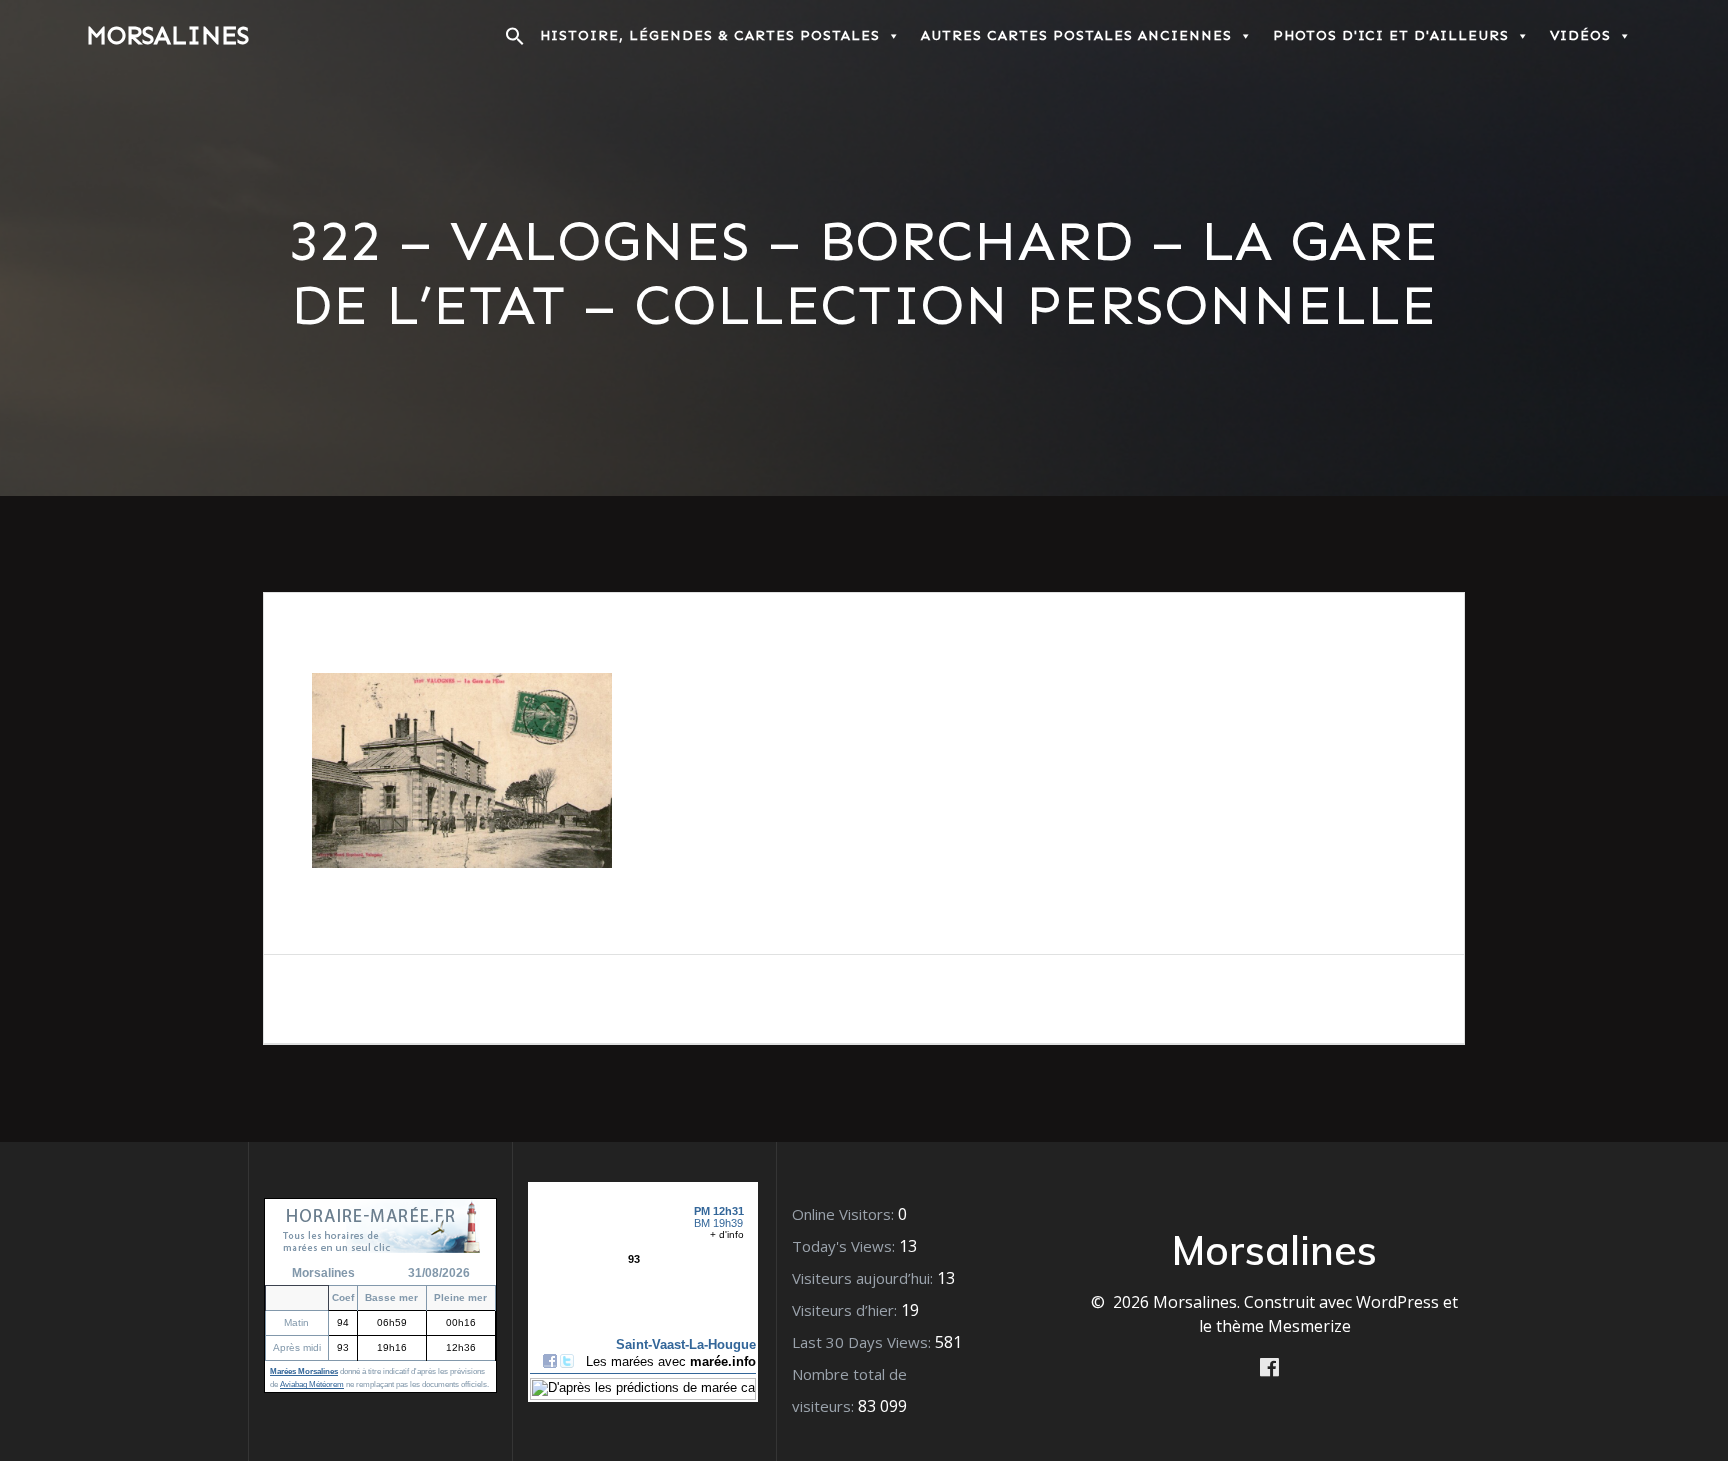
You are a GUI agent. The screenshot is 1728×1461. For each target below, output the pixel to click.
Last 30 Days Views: (863, 1342)
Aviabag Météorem (312, 1384)
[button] (515, 41)
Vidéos (1580, 35)
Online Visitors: (845, 1214)
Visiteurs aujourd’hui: (864, 1278)
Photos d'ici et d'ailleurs (1391, 35)
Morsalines (167, 36)
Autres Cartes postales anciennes (1076, 35)
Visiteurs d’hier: (846, 1310)
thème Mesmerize (1283, 1326)
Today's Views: (845, 1246)
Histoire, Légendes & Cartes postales (710, 35)
